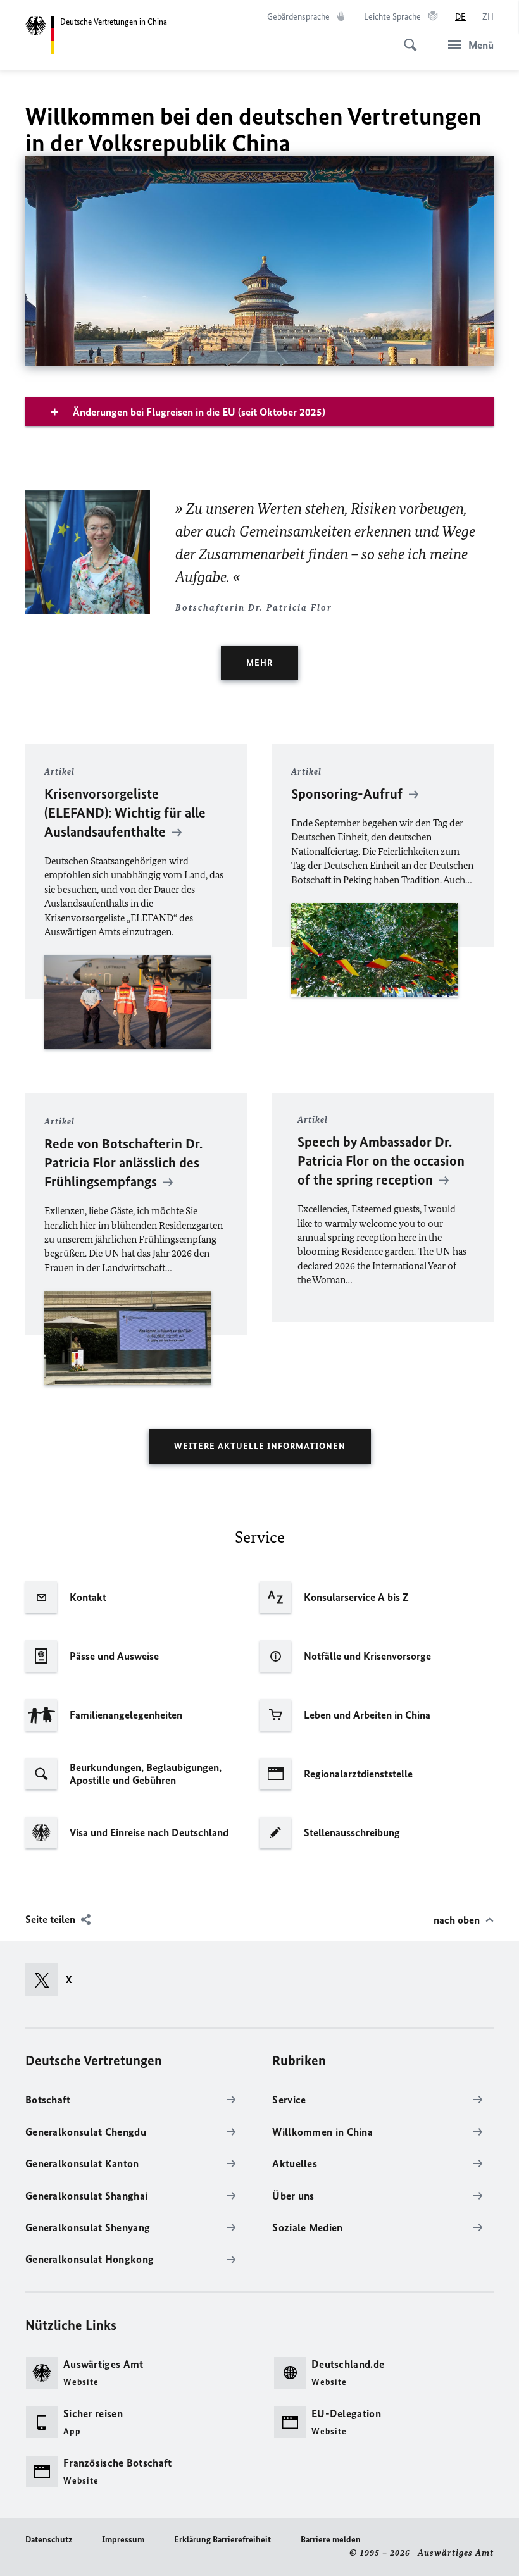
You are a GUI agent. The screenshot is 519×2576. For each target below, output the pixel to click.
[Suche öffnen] (406, 38)
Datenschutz (49, 2540)
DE (460, 17)
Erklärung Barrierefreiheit (222, 2540)
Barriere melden (331, 2540)
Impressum (123, 2540)
